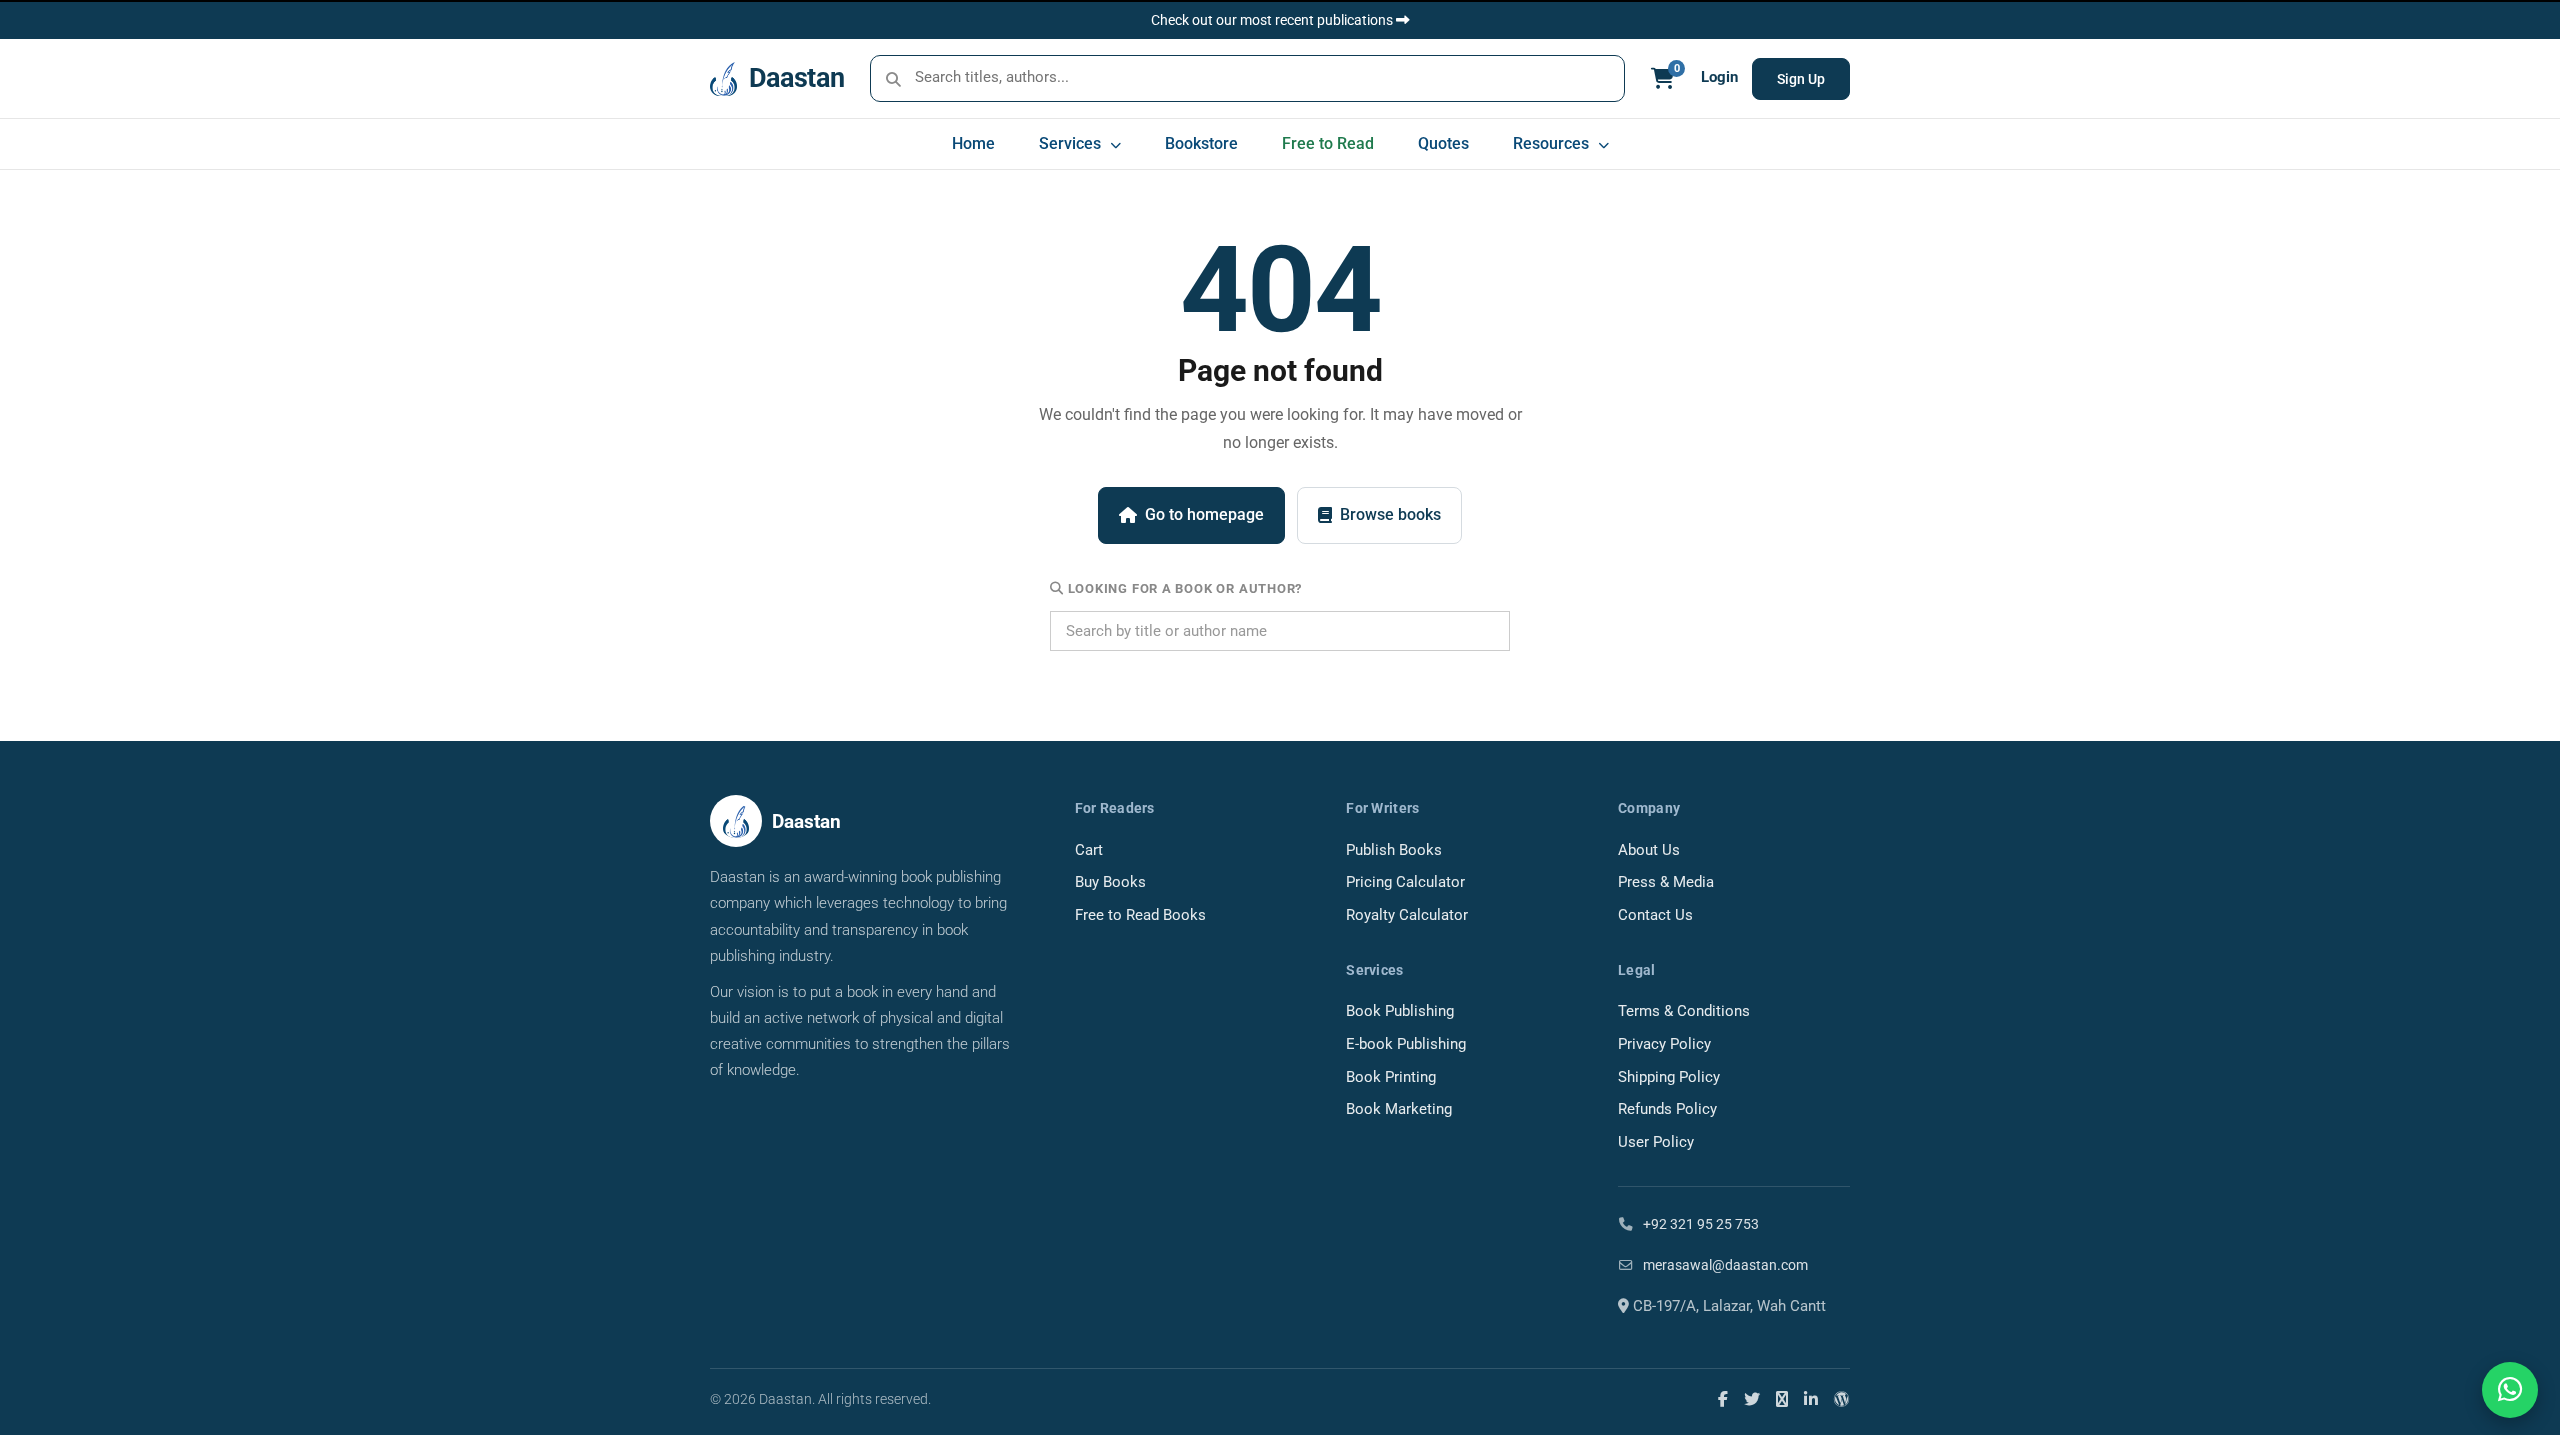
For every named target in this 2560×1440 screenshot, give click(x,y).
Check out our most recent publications (1273, 20)
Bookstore (1201, 143)
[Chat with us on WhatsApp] (2510, 1390)
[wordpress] (1842, 1399)
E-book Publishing (1406, 1044)
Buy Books (1110, 882)
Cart (1089, 850)
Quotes (1443, 143)
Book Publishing (1400, 1011)
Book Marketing (1399, 1109)
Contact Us (1655, 915)
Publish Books (1394, 850)
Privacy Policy (1664, 1044)
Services (1072, 143)
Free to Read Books (1140, 915)
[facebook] (1723, 1399)
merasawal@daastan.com (1724, 1265)
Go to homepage (1204, 514)
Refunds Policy (1667, 1109)
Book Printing (1391, 1077)
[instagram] (1782, 1399)
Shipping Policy (1669, 1077)
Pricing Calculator (1405, 882)
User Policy (1656, 1142)
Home (973, 143)
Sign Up (1801, 79)
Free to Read (1328, 143)
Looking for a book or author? (1183, 588)
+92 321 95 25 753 (1699, 1224)
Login (1719, 77)
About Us (1649, 850)
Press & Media (1666, 882)
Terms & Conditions (1684, 1011)
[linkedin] (1811, 1399)
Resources (1553, 143)
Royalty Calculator (1407, 915)
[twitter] (1752, 1399)
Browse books (1390, 514)
